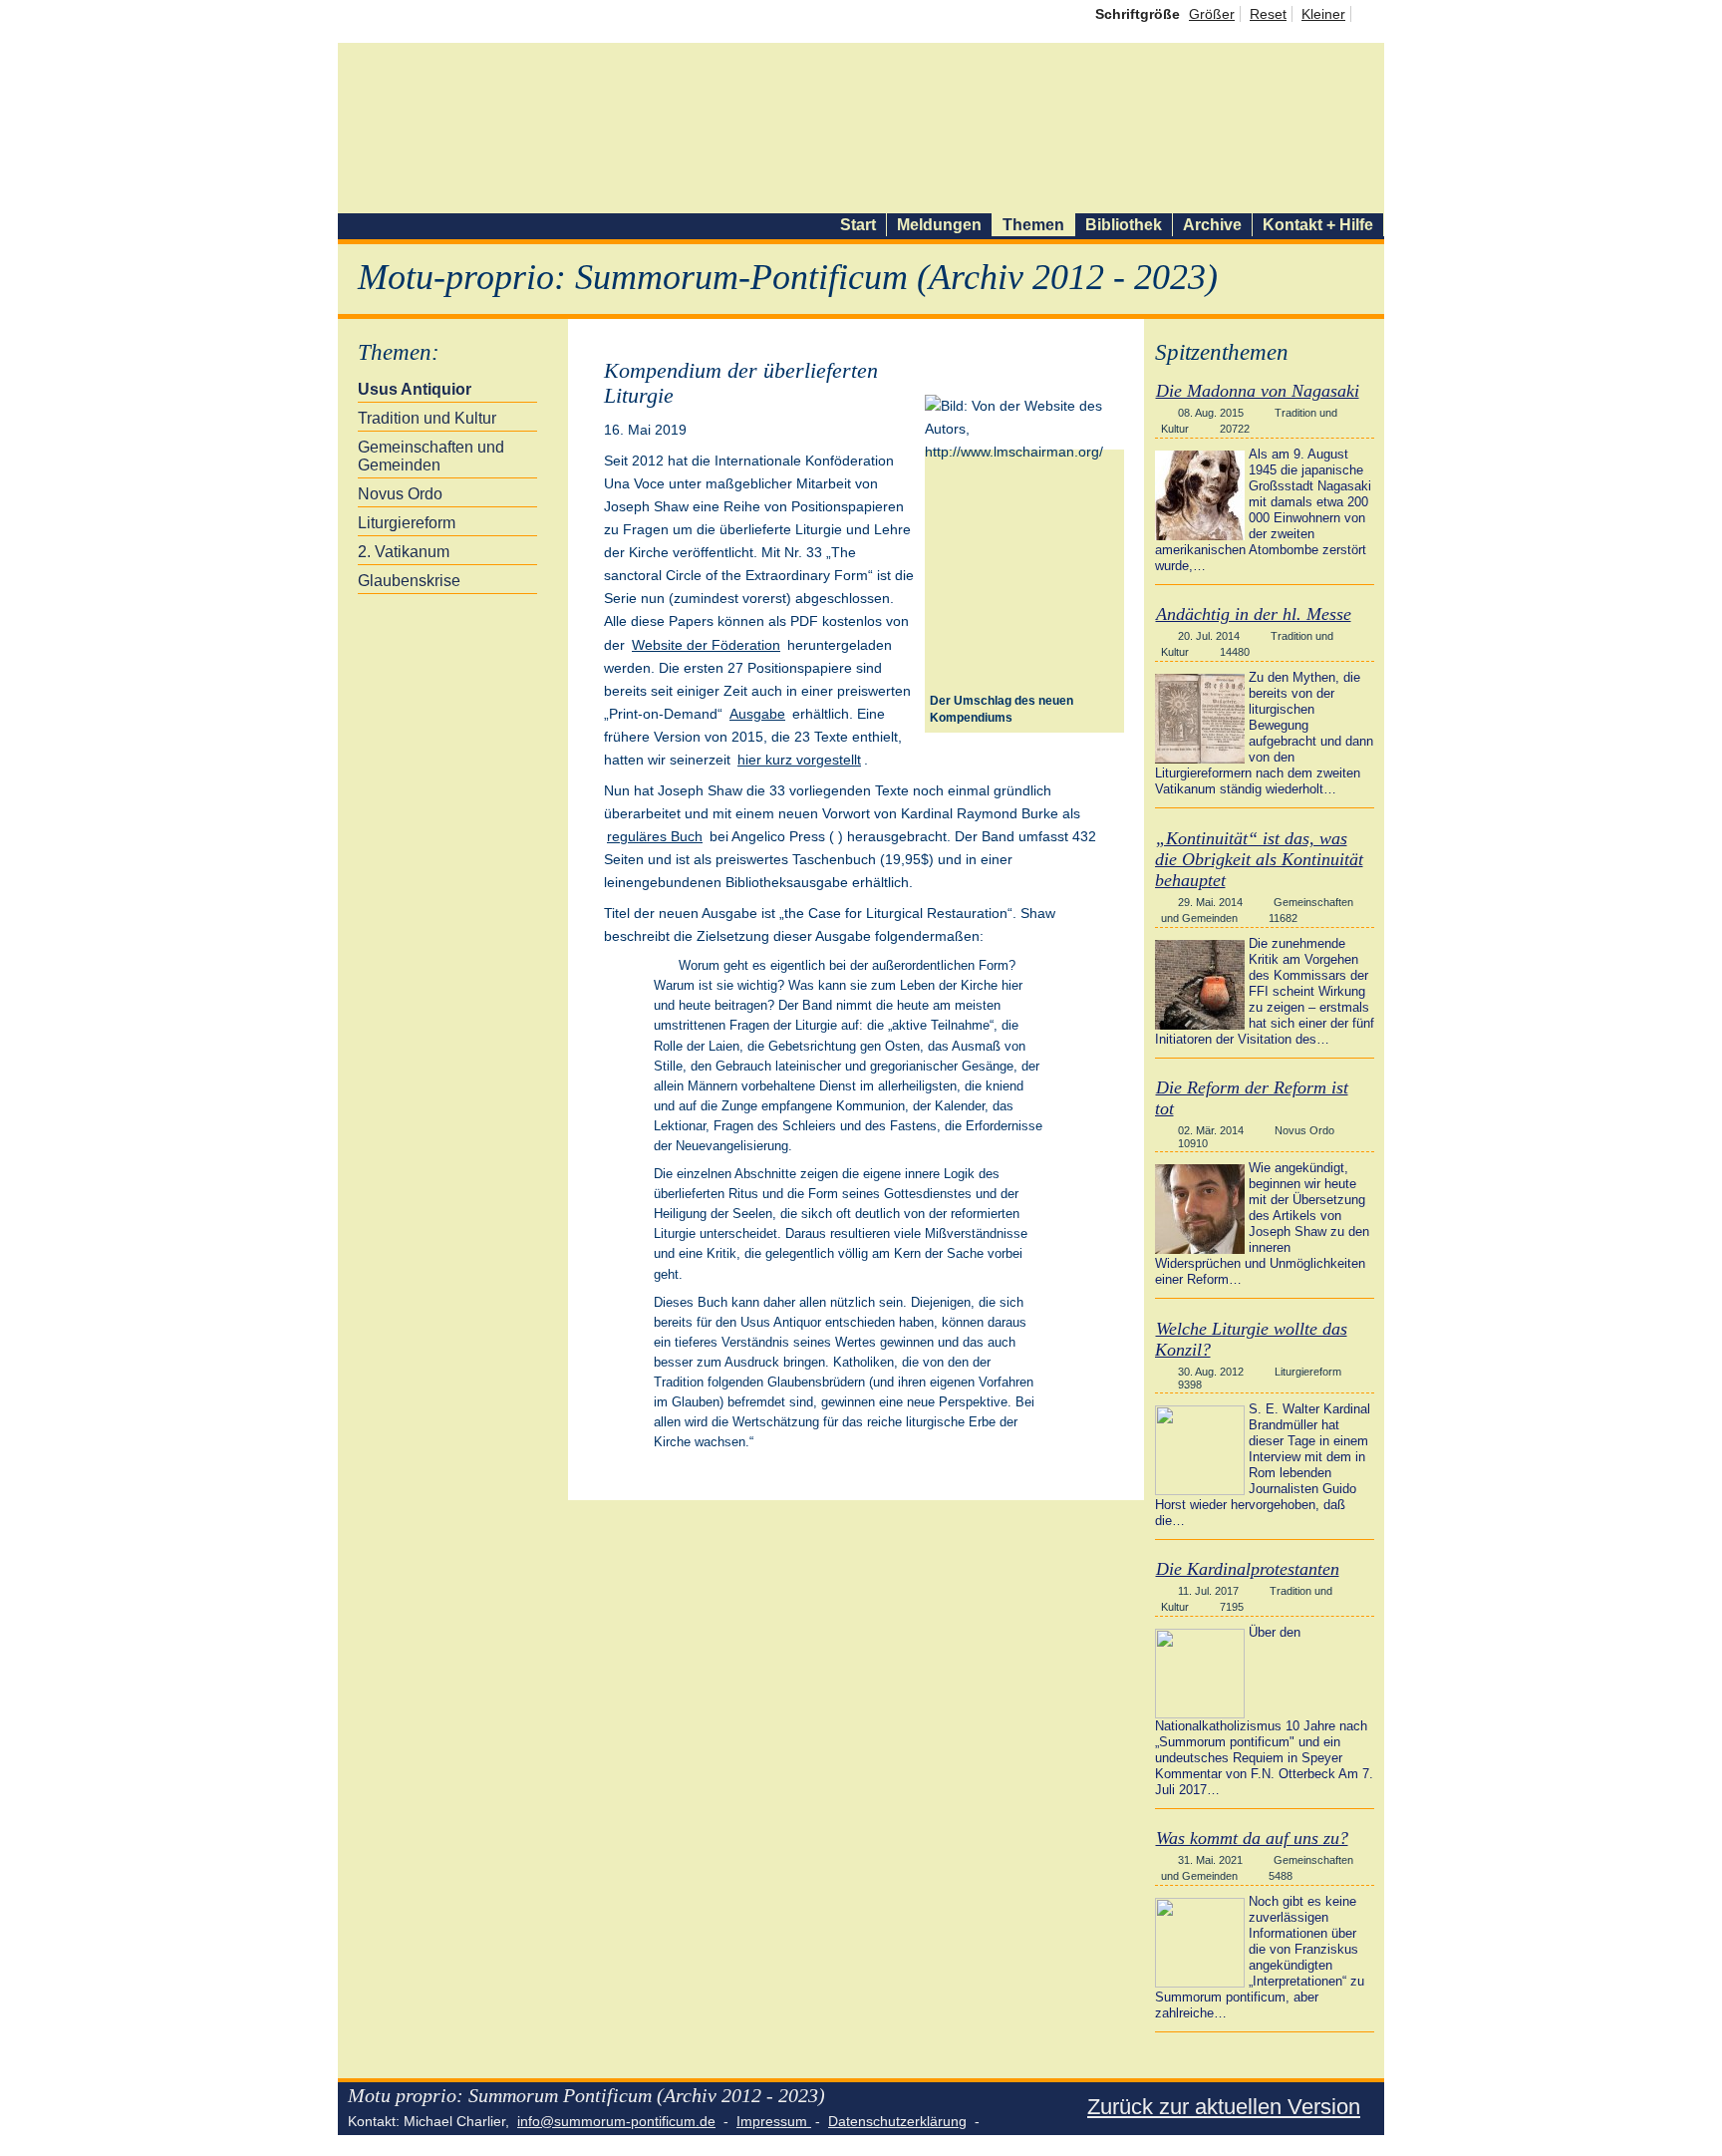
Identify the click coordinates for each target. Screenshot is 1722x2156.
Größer (1212, 14)
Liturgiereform (407, 523)
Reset (1268, 14)
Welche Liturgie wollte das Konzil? (1251, 1339)
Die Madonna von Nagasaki (1258, 391)
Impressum (774, 2121)
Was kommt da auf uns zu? (1252, 1838)
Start (858, 225)
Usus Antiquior (415, 389)
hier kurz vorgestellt (799, 760)
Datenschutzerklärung (897, 2121)
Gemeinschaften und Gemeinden (431, 456)
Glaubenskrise (409, 581)
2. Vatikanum (404, 552)
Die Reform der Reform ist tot (1252, 1098)
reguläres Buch (655, 836)
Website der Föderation (706, 645)
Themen (1033, 225)
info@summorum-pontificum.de (616, 2121)
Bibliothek (1124, 225)
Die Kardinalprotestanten (1248, 1569)
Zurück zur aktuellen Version (1224, 2107)
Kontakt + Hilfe (1318, 225)
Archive (1212, 225)
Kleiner (1323, 14)
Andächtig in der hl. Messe (1254, 614)
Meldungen (939, 225)
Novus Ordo (400, 494)
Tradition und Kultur (427, 418)
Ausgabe (757, 714)
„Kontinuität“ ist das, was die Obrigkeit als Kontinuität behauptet (1259, 859)
